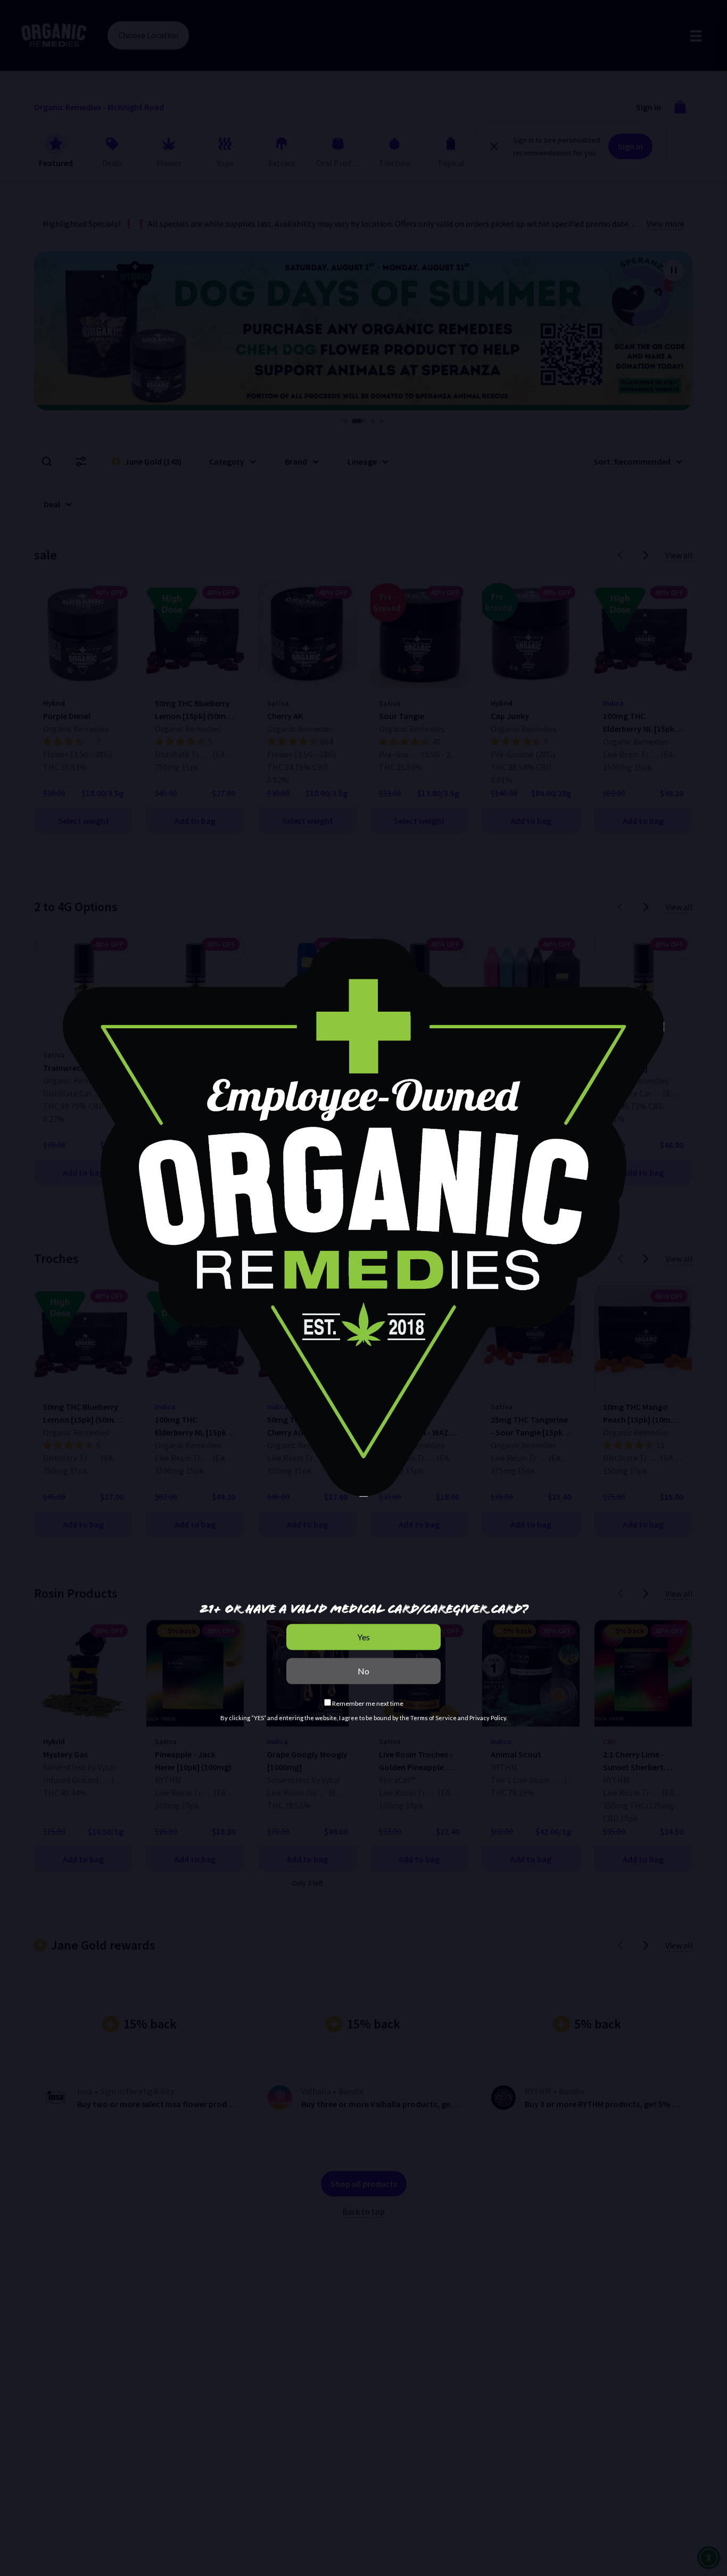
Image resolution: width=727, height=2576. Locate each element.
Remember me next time (367, 1703)
